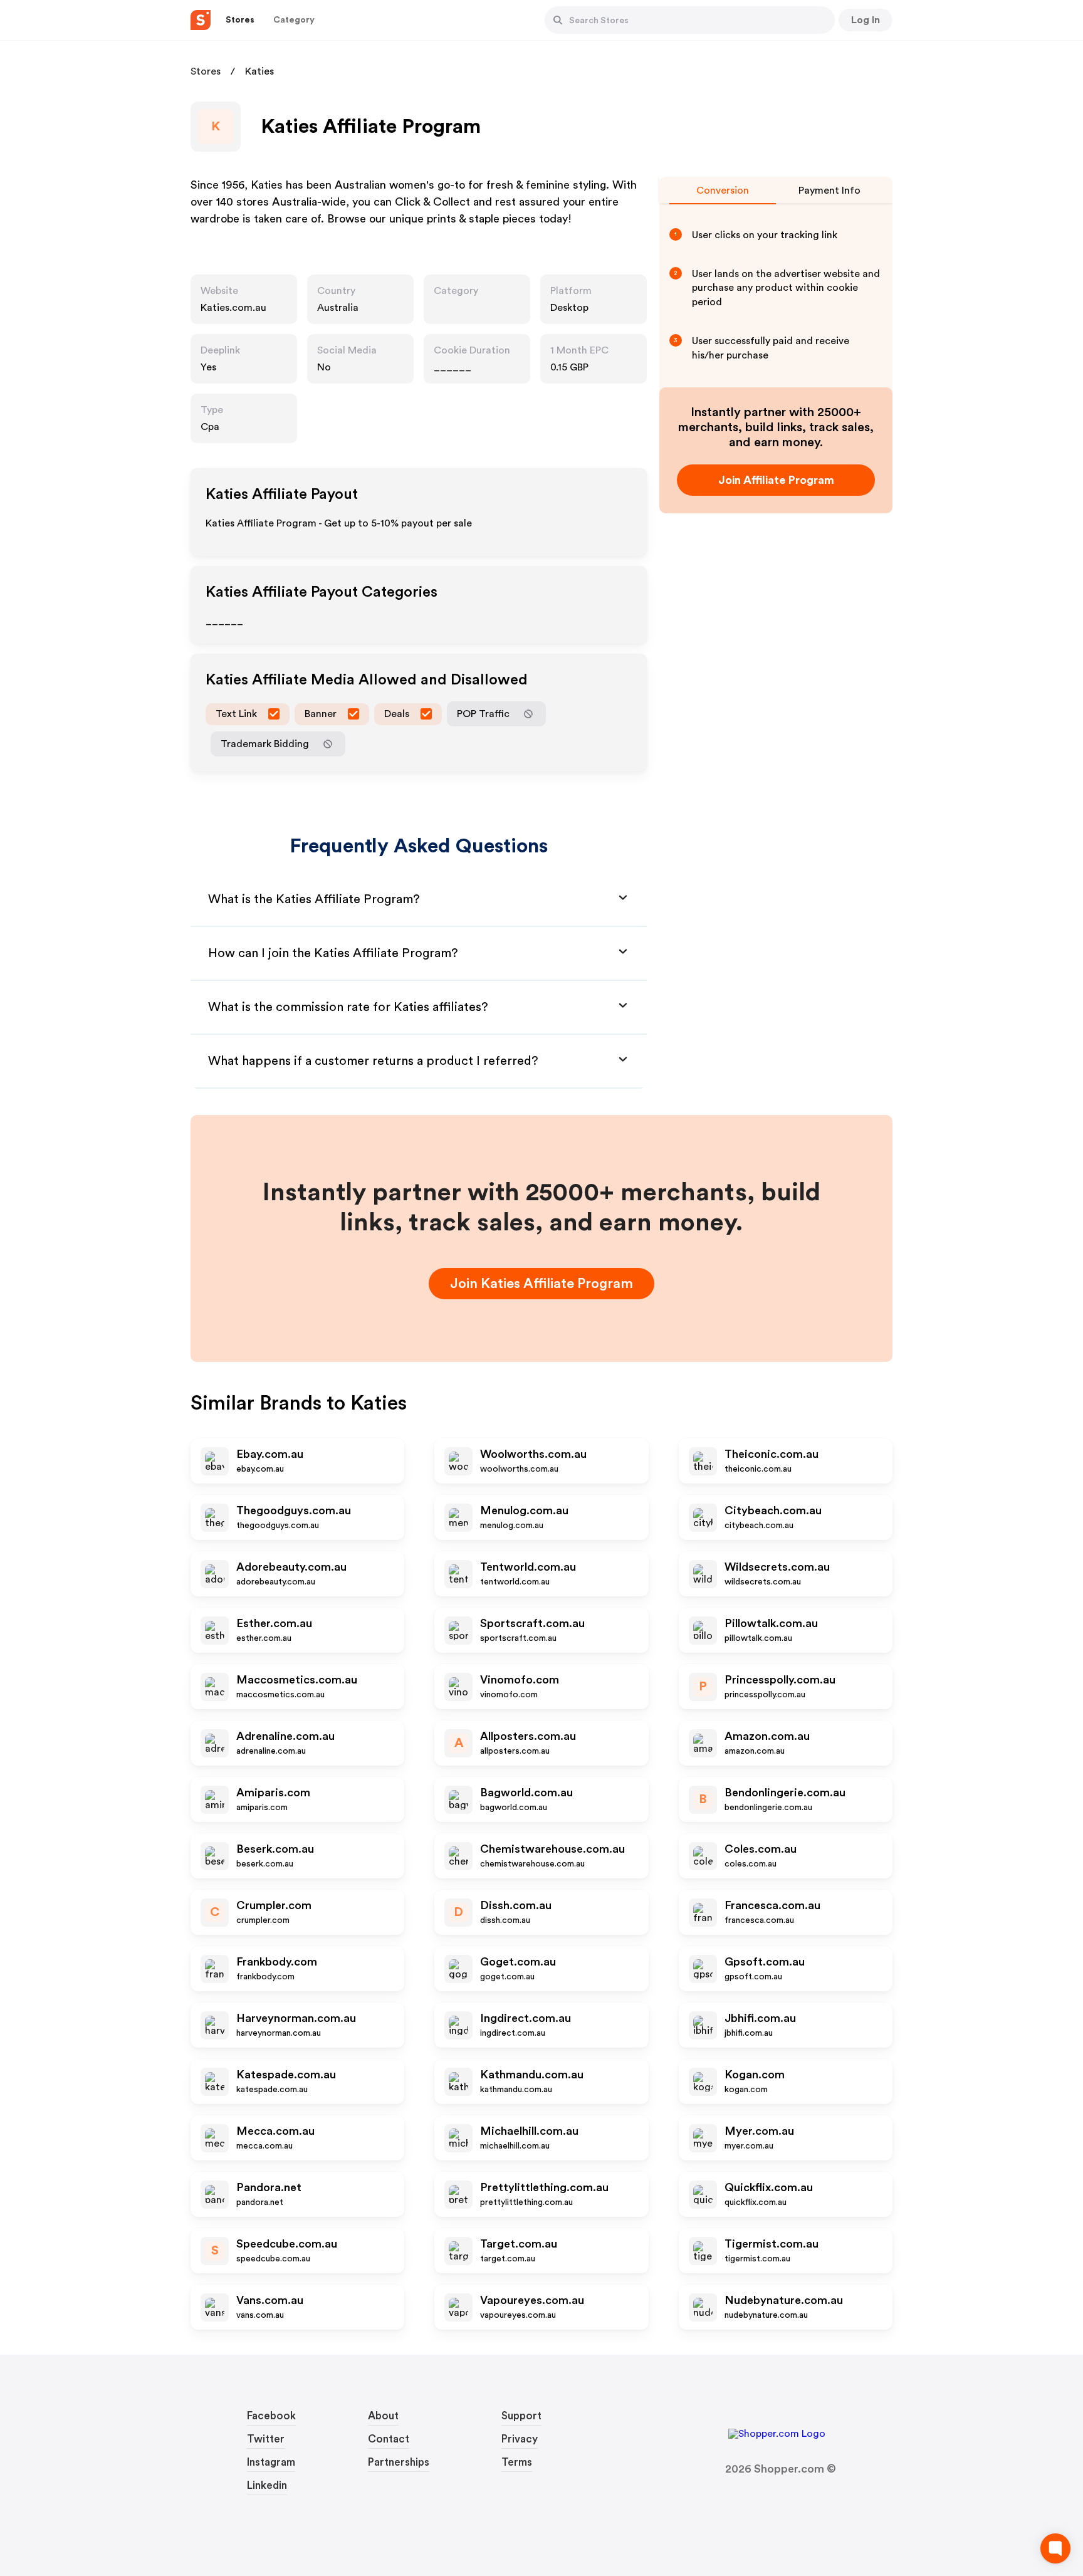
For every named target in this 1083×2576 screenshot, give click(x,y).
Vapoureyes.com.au (532, 2300)
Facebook (271, 2416)
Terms (517, 2462)
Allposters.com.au (528, 1736)
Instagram (271, 2462)
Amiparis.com (273, 1793)
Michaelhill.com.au (529, 2131)
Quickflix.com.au (769, 2187)
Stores (206, 71)
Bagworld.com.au (526, 1793)
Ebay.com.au (270, 1454)
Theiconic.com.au (772, 1454)
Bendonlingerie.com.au (785, 1793)
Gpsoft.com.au (765, 1962)
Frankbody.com (277, 1962)
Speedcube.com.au (287, 2244)
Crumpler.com (274, 1905)
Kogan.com (755, 2075)
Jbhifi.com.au (760, 2018)
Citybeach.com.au (773, 1511)
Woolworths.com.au (533, 1454)
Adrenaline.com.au (285, 1736)
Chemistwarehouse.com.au (552, 1849)
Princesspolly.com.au (780, 1680)
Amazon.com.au (767, 1736)
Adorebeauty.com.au (291, 1567)
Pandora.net (269, 2187)
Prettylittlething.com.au (544, 2187)
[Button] (558, 20)
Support (521, 2416)
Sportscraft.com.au (532, 1623)
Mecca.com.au (275, 2131)
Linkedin (267, 2485)
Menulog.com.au (524, 1511)
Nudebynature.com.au (784, 2300)
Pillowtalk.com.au (771, 1623)
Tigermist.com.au (772, 2244)
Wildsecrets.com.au (777, 1567)
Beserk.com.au (275, 1849)
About (383, 2416)
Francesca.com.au (772, 1905)
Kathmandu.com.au (532, 2075)
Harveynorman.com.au (296, 2018)
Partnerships (399, 2462)
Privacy (520, 2439)
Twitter (266, 2439)
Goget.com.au (518, 1962)
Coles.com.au (761, 1849)
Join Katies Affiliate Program (541, 1284)
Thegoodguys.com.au (294, 1511)
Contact (389, 2439)
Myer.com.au (759, 2131)
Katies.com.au (233, 308)
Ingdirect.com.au (526, 2018)
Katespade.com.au (286, 2075)
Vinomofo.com (520, 1680)
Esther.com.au (274, 1623)
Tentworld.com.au (528, 1567)
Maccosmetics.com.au (297, 1680)
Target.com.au (519, 2244)
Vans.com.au (270, 2300)
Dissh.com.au (516, 1905)
